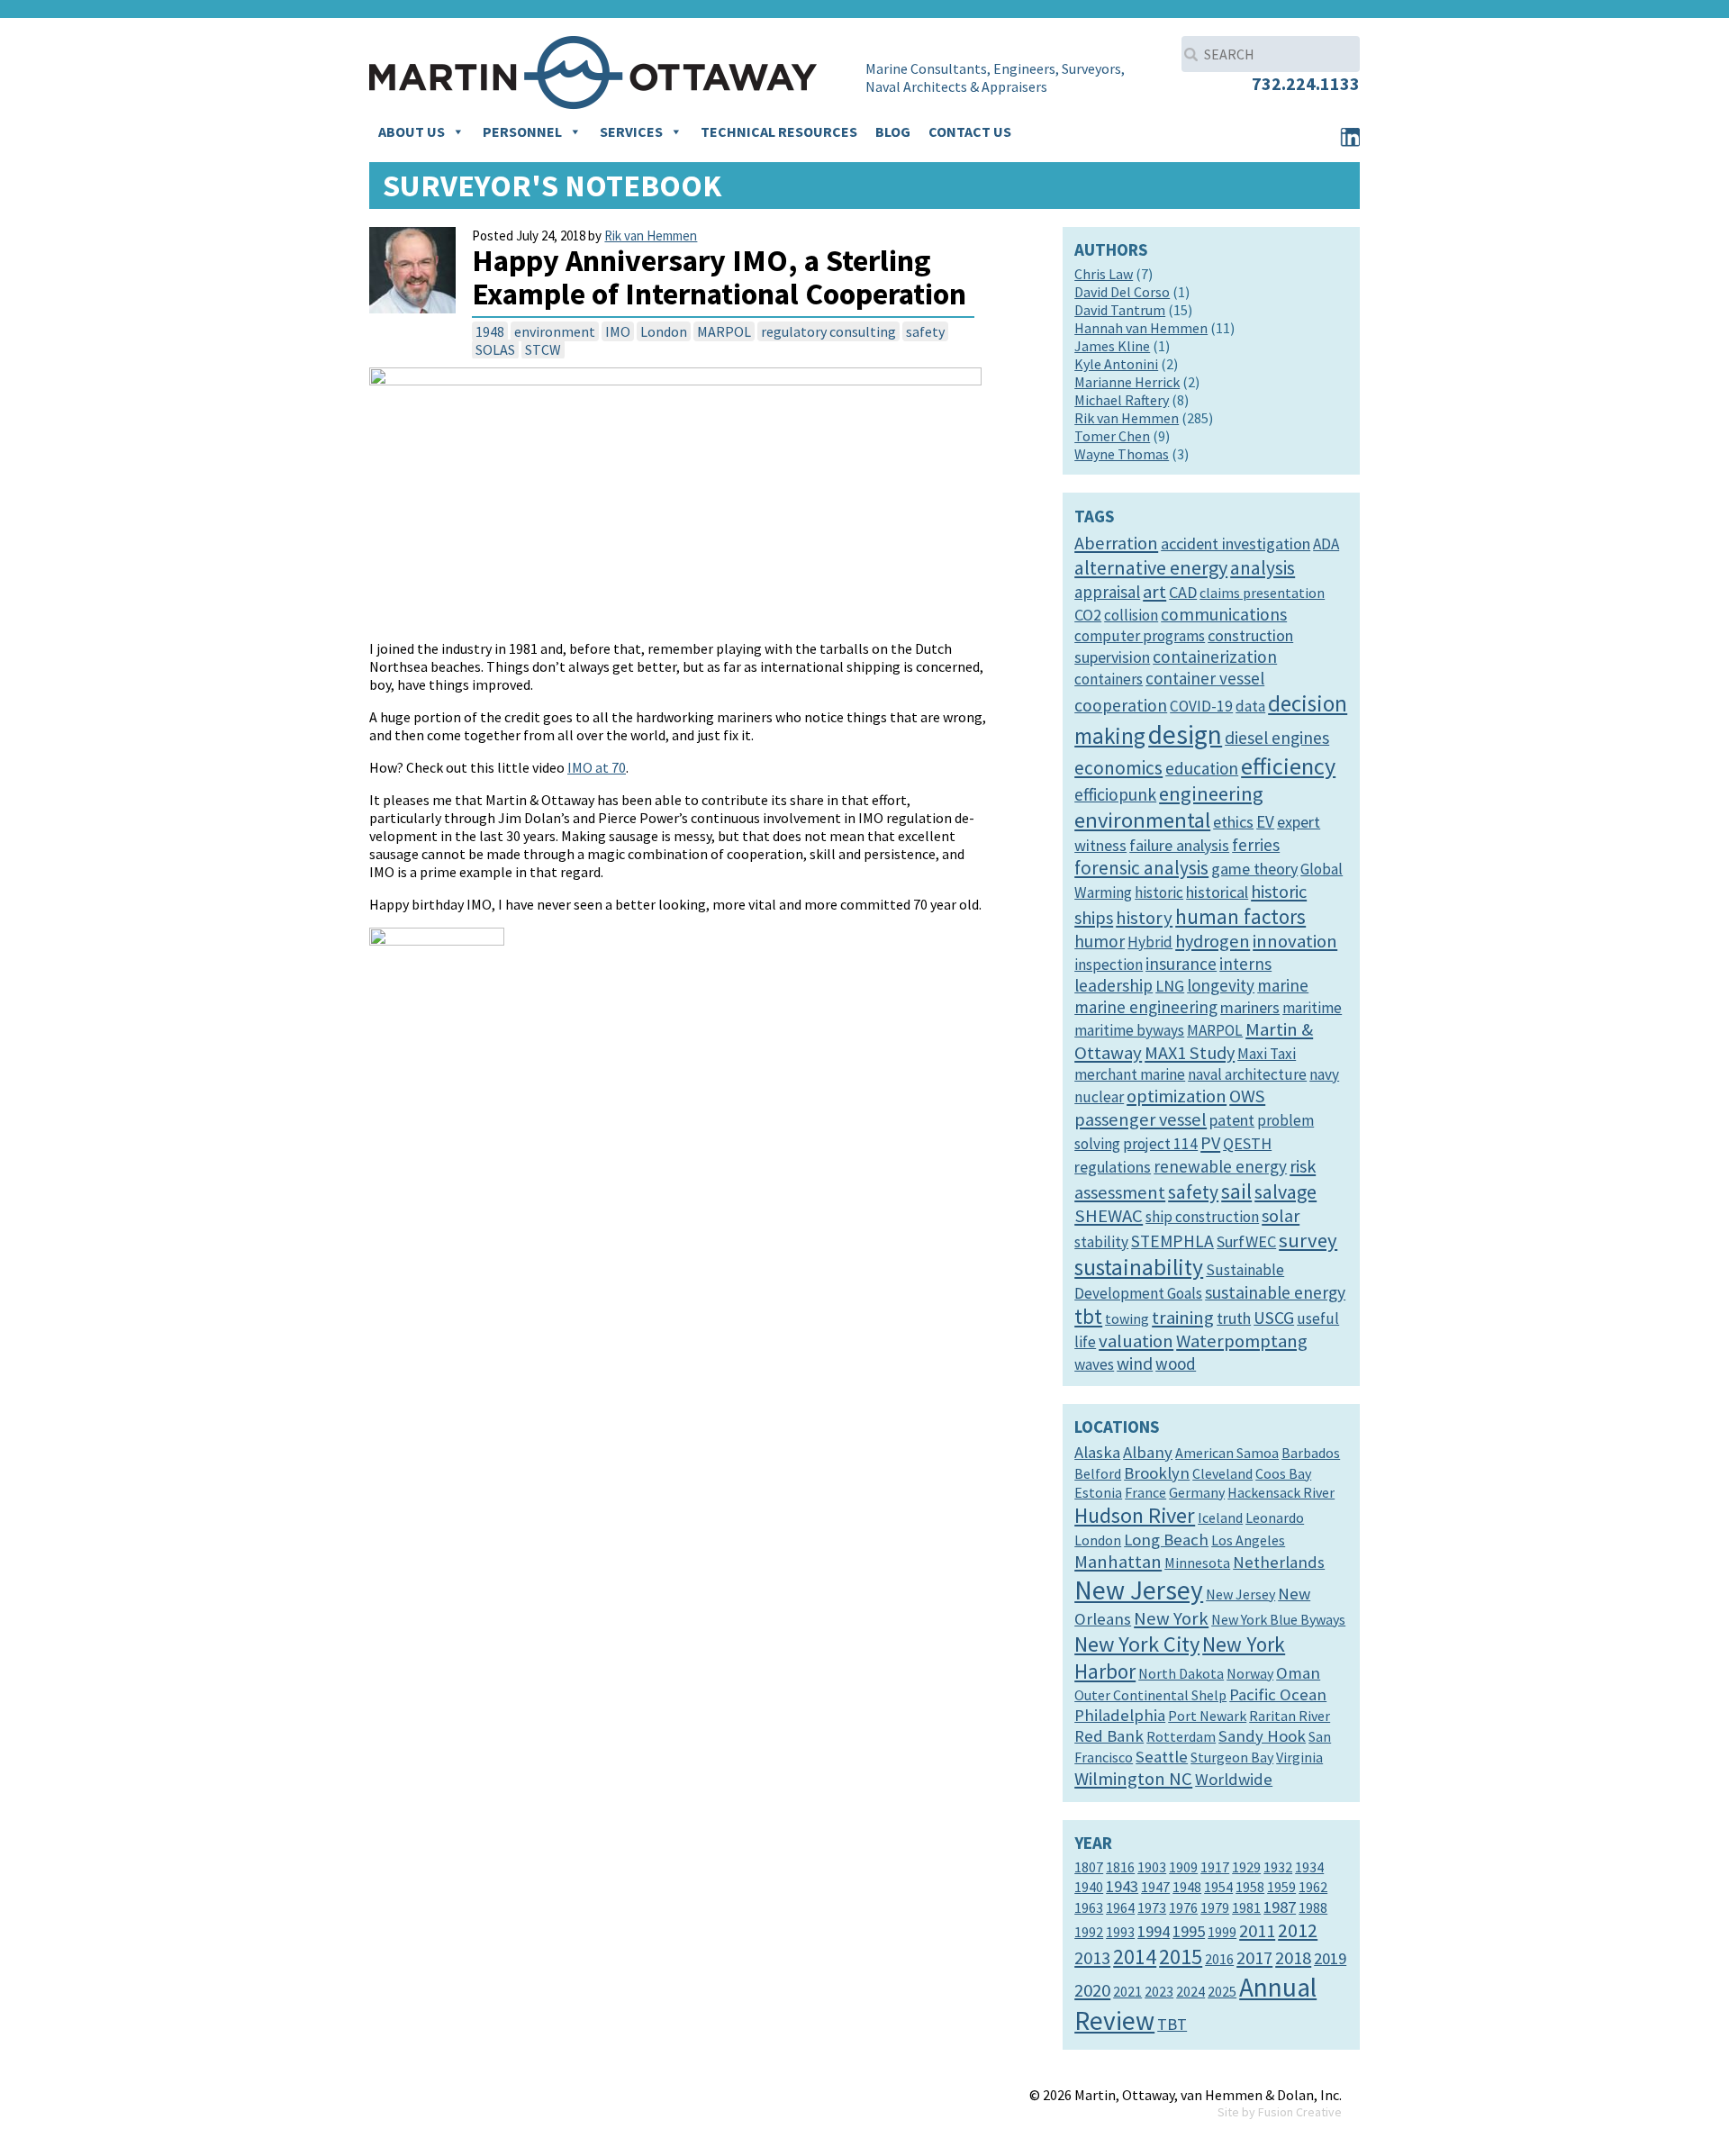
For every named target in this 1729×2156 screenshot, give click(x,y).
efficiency (1288, 766)
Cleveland (1222, 1473)
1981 (1246, 1907)
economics (1118, 768)
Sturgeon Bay (1232, 1757)
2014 (1135, 1957)
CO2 (1088, 615)
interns (1245, 964)
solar (1281, 1216)
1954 (1218, 1887)
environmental (1142, 820)
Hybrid (1150, 942)
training (1183, 1318)
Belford (1098, 1473)
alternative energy (1151, 567)
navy (1324, 1074)
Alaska (1097, 1452)
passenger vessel (1141, 1119)
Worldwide (1234, 1779)
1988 (1313, 1907)
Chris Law (1104, 274)
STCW (543, 349)
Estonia (1098, 1492)
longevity (1221, 985)
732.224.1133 (1306, 83)
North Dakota (1181, 1673)
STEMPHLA (1172, 1241)
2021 (1127, 1991)
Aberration (1116, 543)
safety (925, 331)
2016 (1219, 1959)
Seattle (1162, 1757)
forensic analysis (1141, 868)
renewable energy (1220, 1166)
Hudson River (1135, 1515)
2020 (1092, 1990)
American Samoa (1227, 1453)
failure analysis (1179, 845)
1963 (1089, 1907)
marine (1283, 985)
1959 (1281, 1887)
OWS (1247, 1096)
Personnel (522, 131)
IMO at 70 (597, 767)
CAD (1183, 592)
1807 (1089, 1867)
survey (1308, 1240)
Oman (1298, 1673)
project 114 (1160, 1144)
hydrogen (1213, 941)
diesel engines (1277, 738)
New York (1171, 1618)
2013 (1092, 1958)
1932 (1278, 1867)
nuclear (1099, 1097)
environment (555, 331)
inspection (1109, 965)
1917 (1215, 1867)
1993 (1120, 1932)
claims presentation (1262, 593)
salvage (1285, 1191)
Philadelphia (1120, 1715)
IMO (618, 331)
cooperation (1121, 705)
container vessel (1205, 678)
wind (1135, 1363)
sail (1236, 1191)
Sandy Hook (1262, 1736)
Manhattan (1118, 1562)
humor (1100, 941)
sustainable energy (1275, 1292)
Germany (1197, 1492)
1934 (1309, 1867)
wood (1176, 1363)
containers (1109, 679)
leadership (1113, 985)
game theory (1254, 869)
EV (1265, 821)
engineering (1211, 793)
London (664, 331)
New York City (1137, 1644)
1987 (1280, 1907)
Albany (1148, 1452)
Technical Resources (779, 131)
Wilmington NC (1133, 1779)
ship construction (1202, 1217)
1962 (1313, 1887)
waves (1094, 1364)
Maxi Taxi (1267, 1054)
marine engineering (1146, 1007)
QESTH (1247, 1143)
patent (1232, 1120)
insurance (1181, 964)
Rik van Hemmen (651, 236)
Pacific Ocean (1278, 1694)
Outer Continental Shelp (1150, 1695)
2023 (1159, 1991)
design (1185, 734)
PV (1210, 1143)
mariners (1250, 1007)
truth (1234, 1318)
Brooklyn (1157, 1473)
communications (1224, 614)
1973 (1152, 1907)
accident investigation (1236, 544)
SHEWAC (1109, 1216)
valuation (1136, 1341)
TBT (1172, 2024)
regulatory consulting (828, 331)
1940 (1089, 1887)
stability (1101, 1242)
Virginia (1299, 1757)
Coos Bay (1283, 1473)
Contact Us (970, 131)
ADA (1326, 544)
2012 (1298, 1930)
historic (1159, 892)
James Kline (1112, 346)
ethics (1233, 822)
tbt (1088, 1316)
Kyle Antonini (1116, 364)
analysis (1263, 568)
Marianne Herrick (1127, 382)
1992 (1089, 1932)
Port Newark (1207, 1716)
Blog (893, 131)
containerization (1215, 657)
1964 (1120, 1907)
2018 (1293, 1958)
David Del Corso (1122, 292)
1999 (1222, 1932)
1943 (1122, 1886)
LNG (1170, 986)
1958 (1250, 1887)
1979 (1215, 1907)
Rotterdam (1181, 1736)
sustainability (1139, 1267)
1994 (1154, 1931)
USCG (1274, 1318)
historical (1217, 892)
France (1145, 1492)
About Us (412, 131)
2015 (1181, 1957)
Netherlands (1279, 1562)
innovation (1295, 941)
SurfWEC (1246, 1241)
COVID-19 (1201, 706)
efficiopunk (1115, 794)
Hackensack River (1281, 1492)
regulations (1113, 1167)
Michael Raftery (1122, 400)
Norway (1250, 1673)
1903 (1152, 1867)
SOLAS (495, 349)
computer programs (1140, 636)
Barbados (1311, 1453)
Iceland (1220, 1517)
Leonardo (1275, 1517)
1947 (1155, 1887)
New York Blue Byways (1278, 1619)
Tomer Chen (1112, 436)
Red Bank (1109, 1736)
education (1202, 768)
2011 (1257, 1931)
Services (631, 131)
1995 (1189, 1931)
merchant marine (1130, 1074)
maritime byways (1129, 1030)
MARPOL (724, 331)
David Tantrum (1120, 310)
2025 (1222, 1991)
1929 (1246, 1867)
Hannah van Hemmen (1141, 328)
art (1154, 592)
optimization (1177, 1096)
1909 (1183, 1867)
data (1250, 706)
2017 (1254, 1958)
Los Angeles (1248, 1540)
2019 (1330, 1958)
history (1144, 918)
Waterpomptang (1242, 1341)
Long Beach (1166, 1540)
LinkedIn (1350, 137)
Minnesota (1197, 1563)
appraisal (1107, 592)
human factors (1240, 916)
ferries (1256, 845)
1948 (490, 331)
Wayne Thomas (1122, 454)
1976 (1183, 1907)
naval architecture (1247, 1074)
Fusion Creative (1300, 2112)
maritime (1312, 1008)
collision (1131, 615)
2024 (1190, 1991)
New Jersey (1139, 1590)
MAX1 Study (1190, 1053)
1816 (1120, 1867)
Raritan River (1290, 1716)
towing (1127, 1318)
